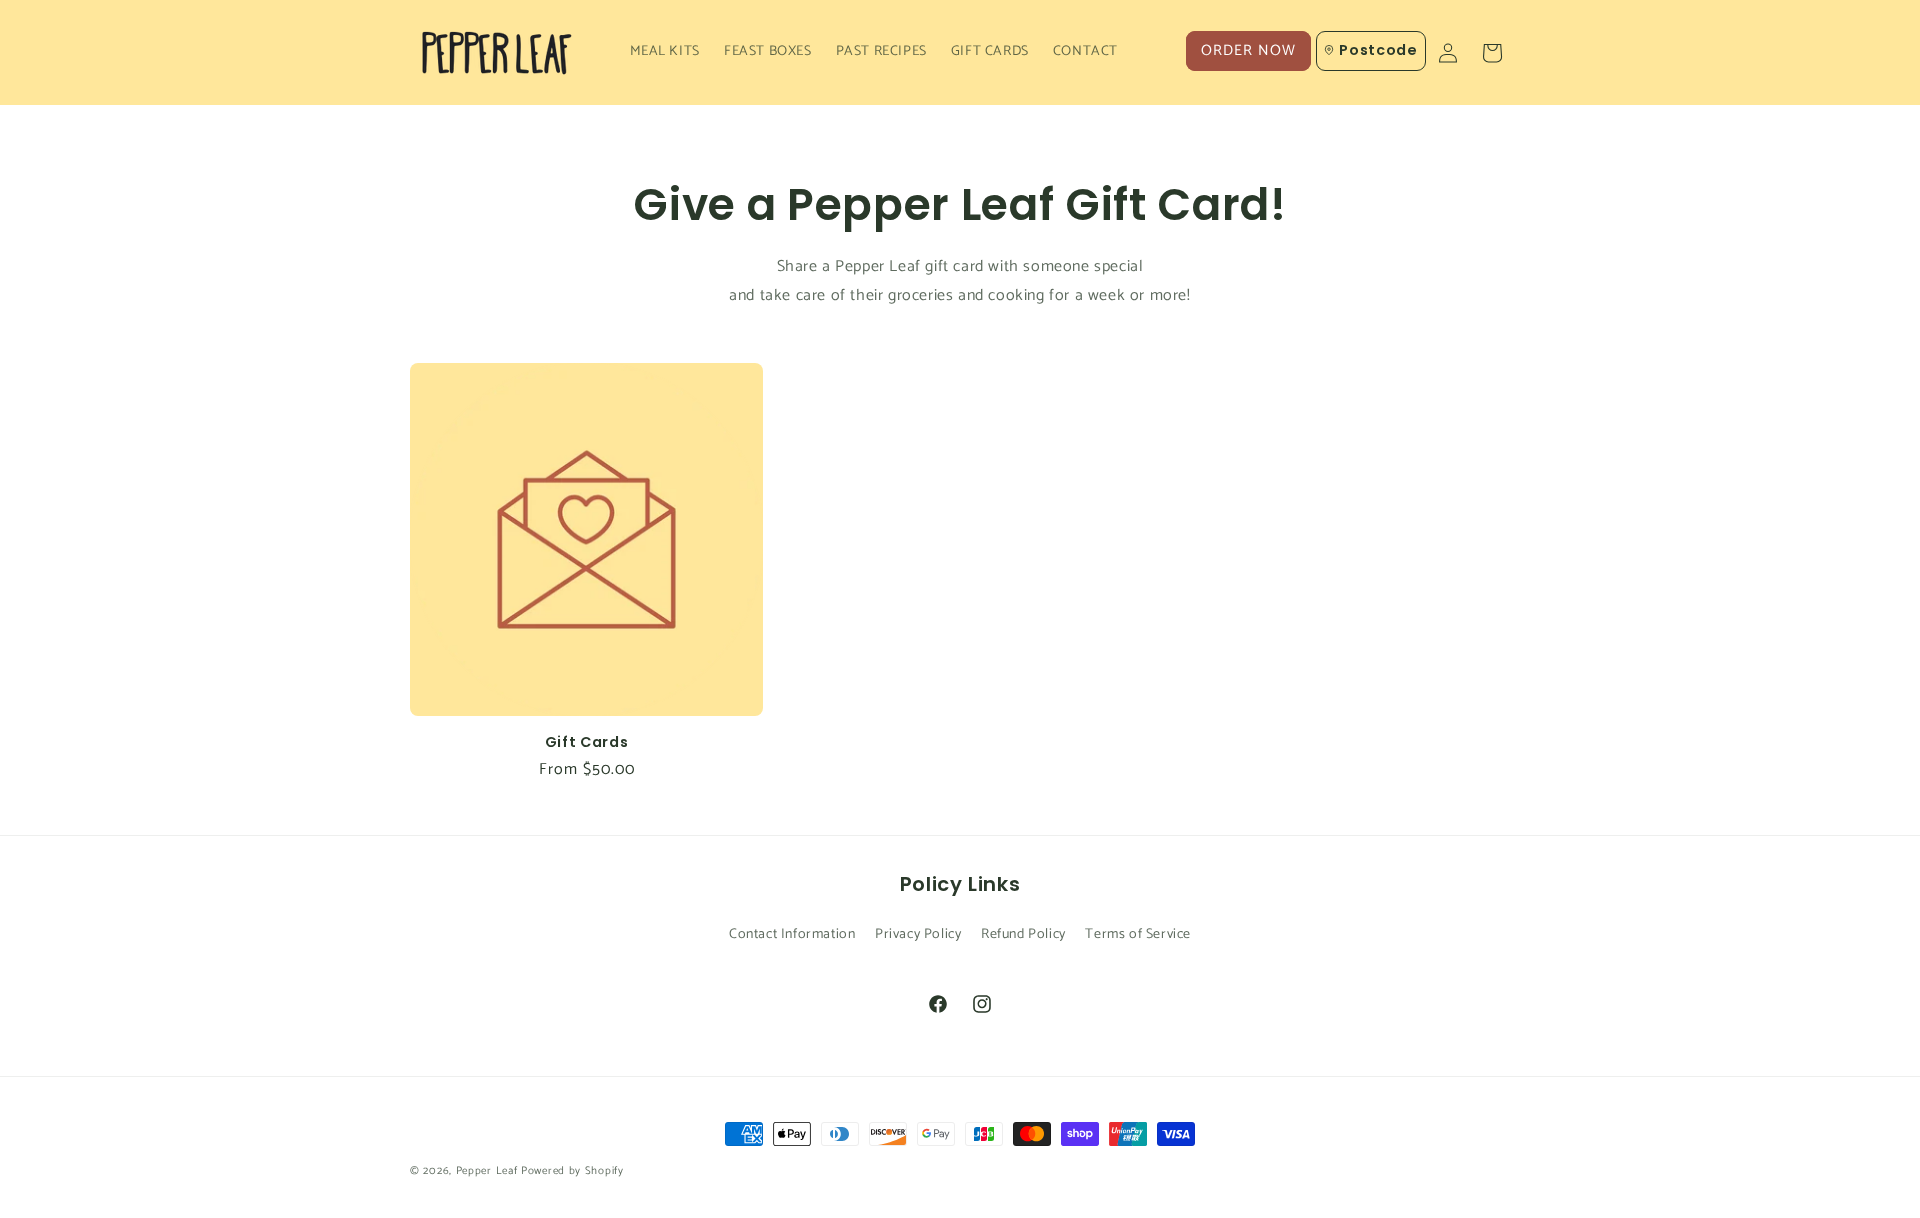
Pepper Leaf (487, 1171)
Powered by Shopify (572, 1171)
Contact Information (792, 934)
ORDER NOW (1248, 50)
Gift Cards (587, 742)
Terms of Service (1138, 934)
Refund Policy (1023, 934)
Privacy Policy (918, 934)
